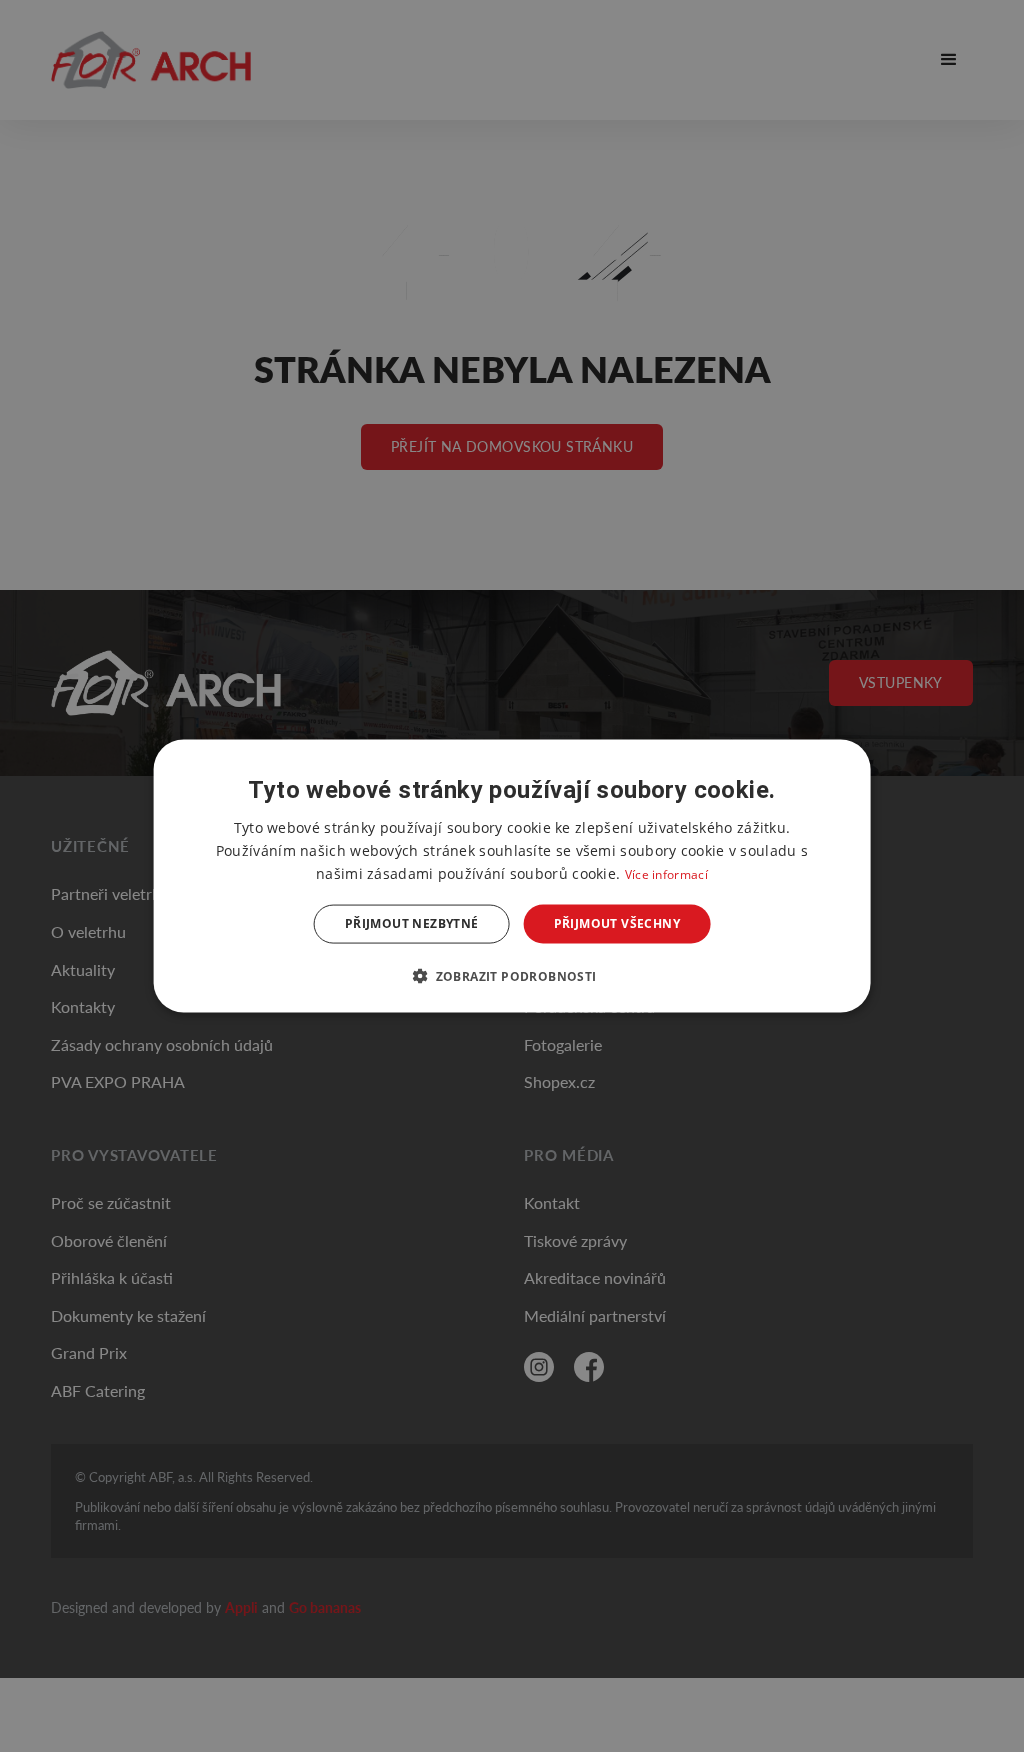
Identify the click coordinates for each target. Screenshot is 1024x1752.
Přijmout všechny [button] (617, 923)
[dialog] (512, 876)
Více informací (666, 874)
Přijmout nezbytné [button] (412, 923)
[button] (511, 975)
